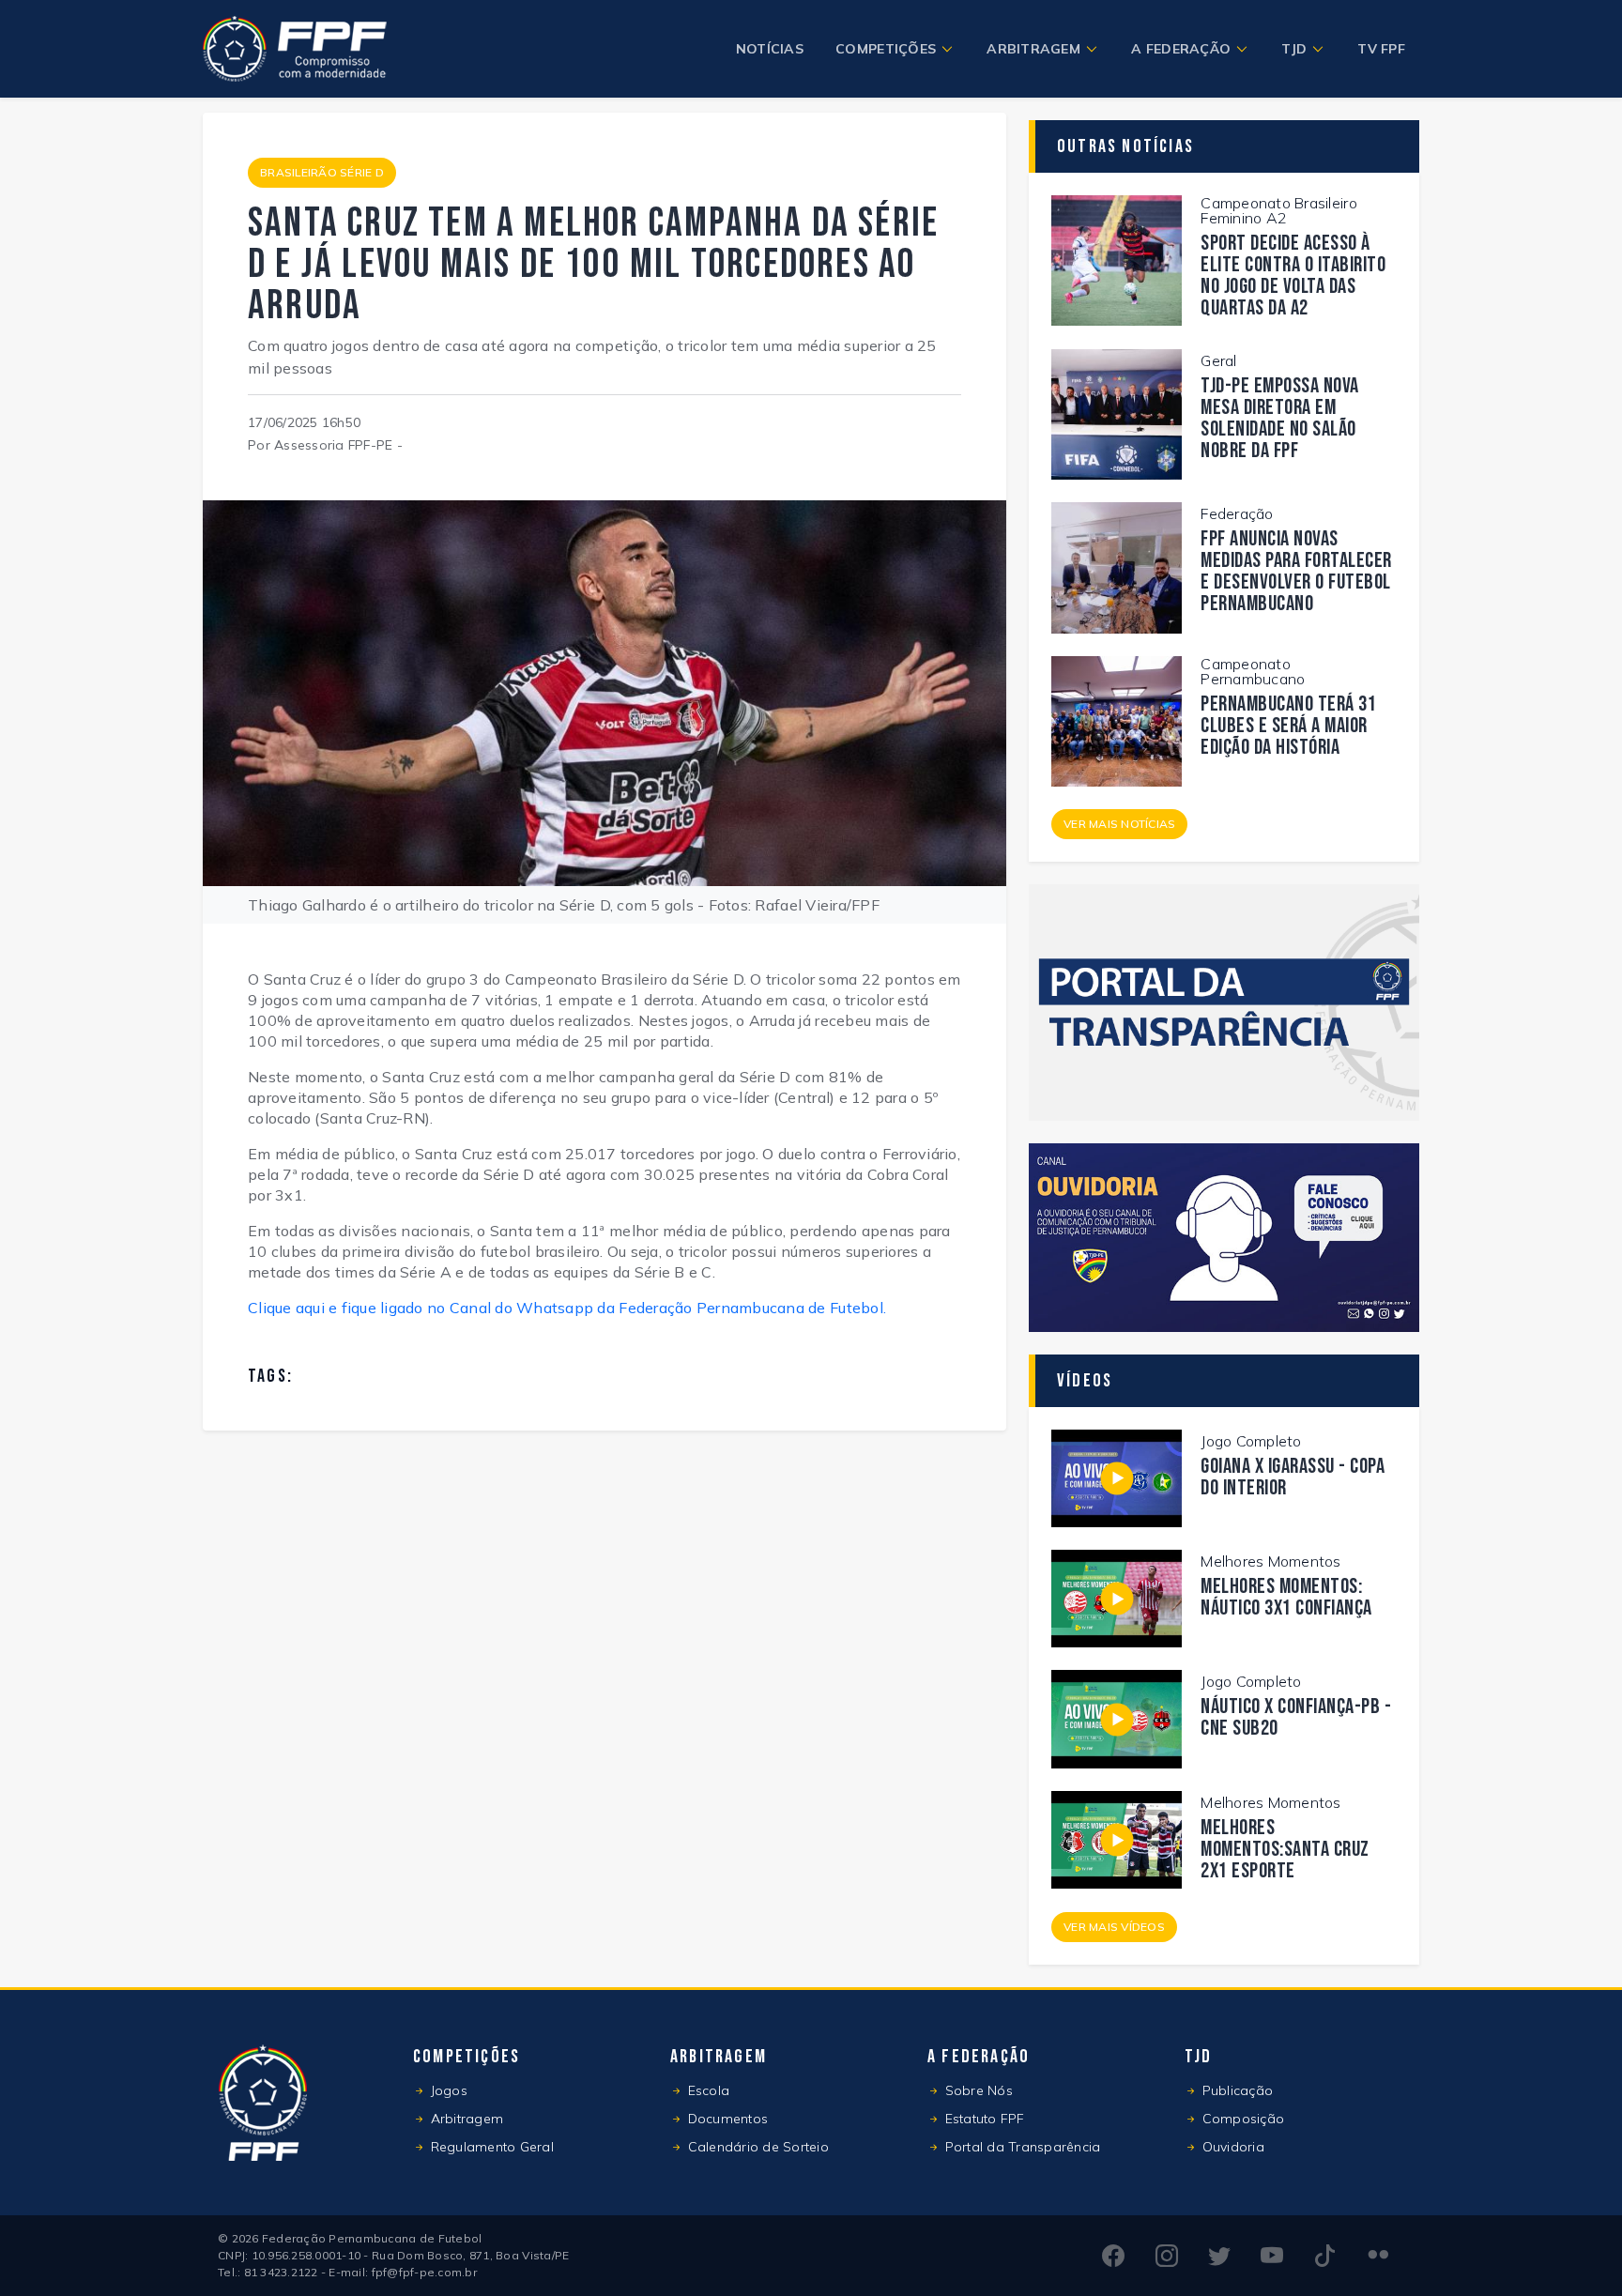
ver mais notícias (1119, 824)
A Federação (1181, 49)
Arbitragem (1033, 49)
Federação (1237, 513)
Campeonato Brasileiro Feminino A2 (1278, 210)
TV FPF (1381, 49)
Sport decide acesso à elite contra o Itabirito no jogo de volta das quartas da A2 (1293, 276)
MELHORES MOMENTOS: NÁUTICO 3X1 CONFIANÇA (1286, 1598)
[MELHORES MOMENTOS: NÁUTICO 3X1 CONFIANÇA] (1117, 1597)
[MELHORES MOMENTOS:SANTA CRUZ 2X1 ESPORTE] (1117, 1838)
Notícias (770, 49)
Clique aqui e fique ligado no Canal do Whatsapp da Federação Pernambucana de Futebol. (567, 1308)
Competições (886, 49)
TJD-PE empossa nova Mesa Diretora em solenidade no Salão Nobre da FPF (1280, 419)
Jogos (447, 2090)
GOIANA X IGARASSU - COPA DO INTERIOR (1293, 1477)
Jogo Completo (1251, 1441)
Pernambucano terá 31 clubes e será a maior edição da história (1288, 726)
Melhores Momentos (1270, 1561)
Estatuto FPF (982, 2119)
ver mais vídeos (1114, 1927)
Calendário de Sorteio (756, 2147)
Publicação (1235, 2090)
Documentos (726, 2119)
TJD (1294, 49)
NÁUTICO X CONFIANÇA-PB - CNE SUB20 (1296, 1718)
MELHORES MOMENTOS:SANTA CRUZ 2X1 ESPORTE (1285, 1850)
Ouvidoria (1231, 2147)
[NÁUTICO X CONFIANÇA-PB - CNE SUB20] (1117, 1718)
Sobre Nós (977, 2090)
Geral (1218, 360)
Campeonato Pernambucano (1253, 671)
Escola (706, 2090)
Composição (1241, 2119)
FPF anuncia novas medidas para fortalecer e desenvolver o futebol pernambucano (1296, 572)
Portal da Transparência (1020, 2147)
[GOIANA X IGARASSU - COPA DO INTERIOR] (1117, 1477)
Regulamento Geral (490, 2147)
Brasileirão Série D (322, 172)
